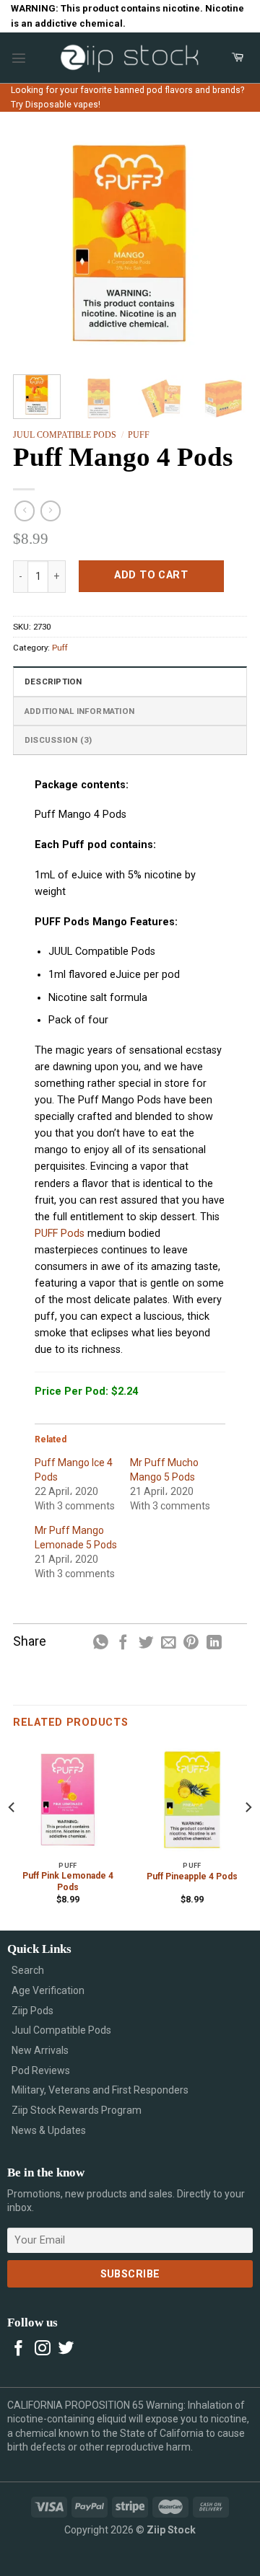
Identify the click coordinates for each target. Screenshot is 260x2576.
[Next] (225, 243)
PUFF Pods (61, 1234)
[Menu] (19, 58)
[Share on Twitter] (146, 1643)
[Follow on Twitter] (66, 2349)
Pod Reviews (41, 2070)
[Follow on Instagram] (43, 2349)
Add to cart (151, 575)
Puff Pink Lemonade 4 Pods (68, 1882)
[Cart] (238, 58)
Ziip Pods (32, 2011)
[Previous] (35, 243)
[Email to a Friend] (169, 1643)
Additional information (79, 711)
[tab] (130, 681)
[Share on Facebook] (123, 1643)
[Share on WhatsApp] (101, 1643)
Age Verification (48, 1990)
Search (28, 1970)
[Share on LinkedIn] (214, 1643)
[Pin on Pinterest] (191, 1643)
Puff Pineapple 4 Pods (192, 1876)
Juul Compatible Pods (65, 435)
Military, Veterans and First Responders (100, 2090)
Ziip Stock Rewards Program (77, 2110)
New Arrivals (40, 2050)
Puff (139, 435)
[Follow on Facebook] (19, 2349)
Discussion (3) (58, 740)
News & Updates (49, 2130)
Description (53, 682)
